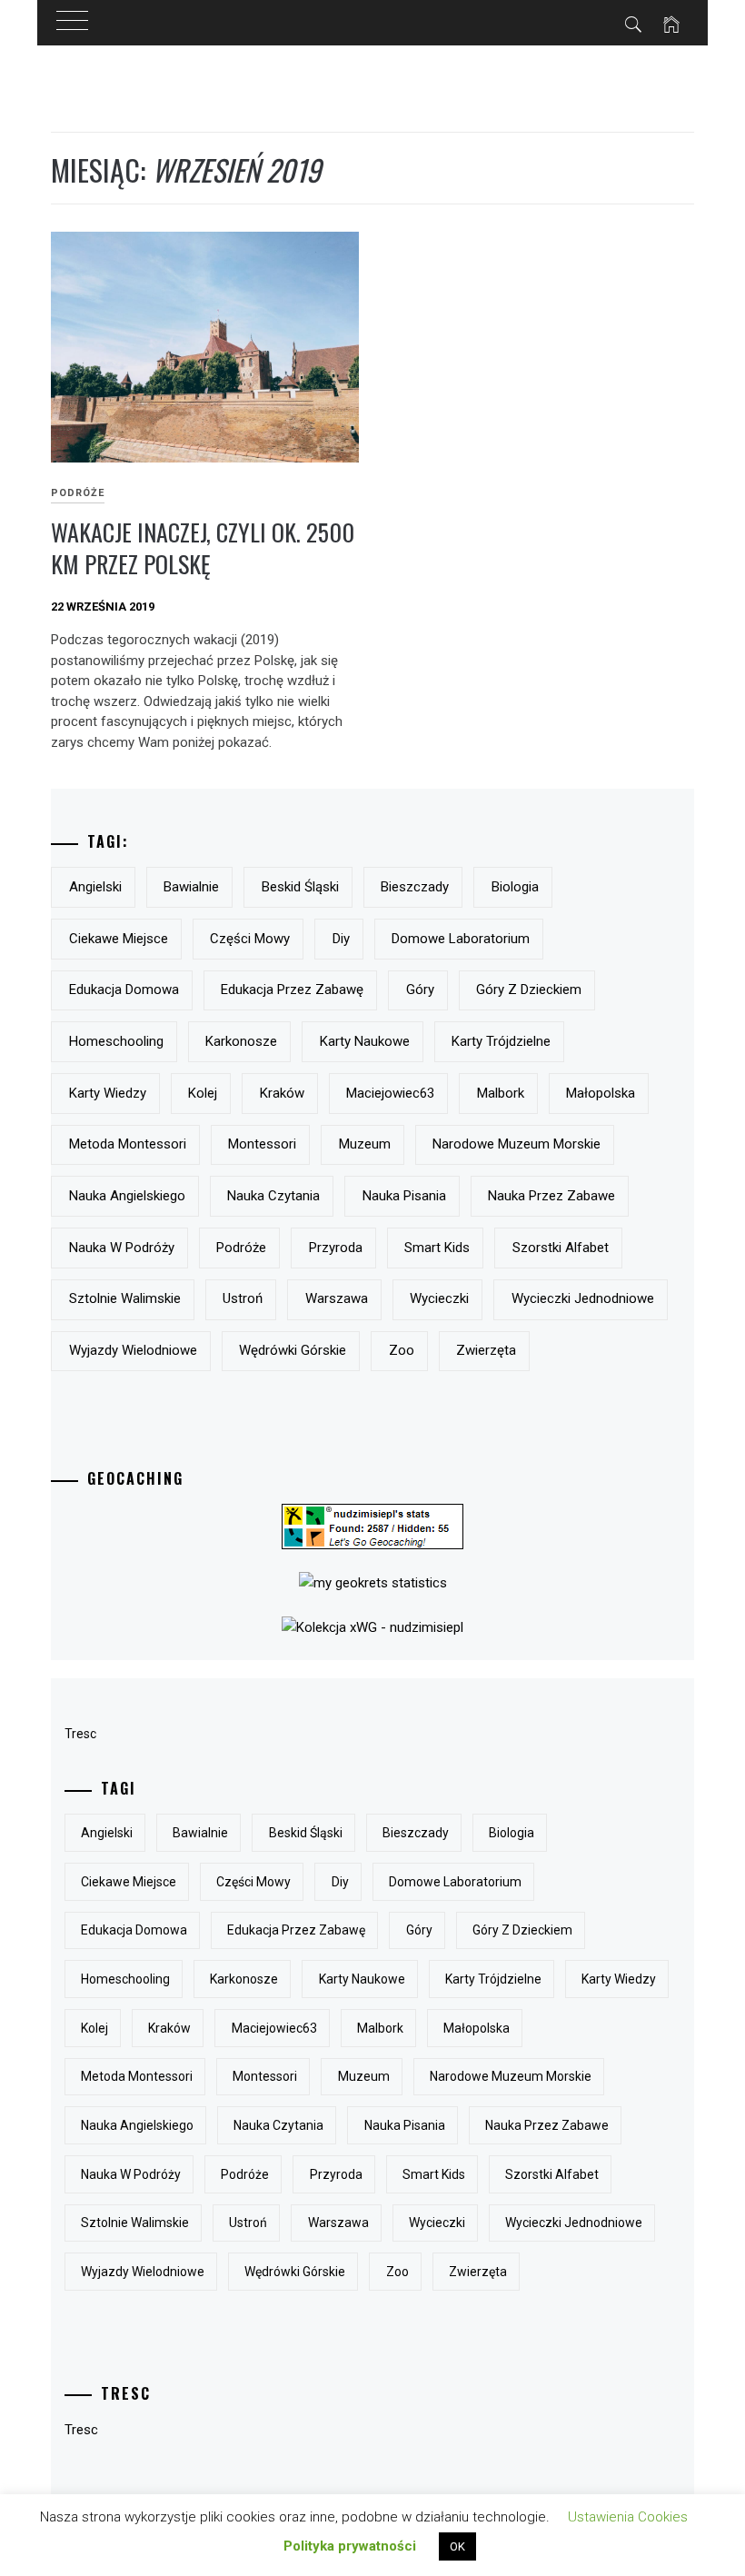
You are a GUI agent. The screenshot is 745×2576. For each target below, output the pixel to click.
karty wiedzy (108, 1093)
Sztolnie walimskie (125, 1298)
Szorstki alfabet (561, 1248)
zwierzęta (486, 1350)
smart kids (437, 1248)
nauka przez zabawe (551, 1196)
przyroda (336, 1248)
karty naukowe (365, 1041)
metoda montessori (128, 1144)
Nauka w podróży (122, 1248)
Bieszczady (415, 887)
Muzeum (365, 1144)
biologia (515, 887)
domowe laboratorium (461, 939)
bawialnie (191, 887)
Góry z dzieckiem (529, 990)
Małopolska (601, 1093)
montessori (262, 1144)
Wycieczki (439, 1298)
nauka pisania (404, 1196)
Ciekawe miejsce (119, 939)
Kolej (203, 1093)
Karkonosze (241, 1041)
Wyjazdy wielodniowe (133, 1350)
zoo (402, 1350)
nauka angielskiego (127, 1196)
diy (341, 939)
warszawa (337, 1298)
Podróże (78, 493)
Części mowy (250, 939)
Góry (420, 990)
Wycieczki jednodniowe (583, 1298)
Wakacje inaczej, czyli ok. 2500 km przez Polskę (203, 548)
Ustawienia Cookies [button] (628, 2517)
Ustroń (243, 1298)
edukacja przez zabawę (292, 990)
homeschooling (116, 1041)
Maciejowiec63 (390, 1093)
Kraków (282, 1093)
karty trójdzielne (501, 1041)
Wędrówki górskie (293, 1350)
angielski (95, 887)
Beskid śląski (300, 887)
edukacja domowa (124, 990)
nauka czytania (273, 1196)
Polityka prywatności (350, 2546)
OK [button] (457, 2546)
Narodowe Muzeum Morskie (517, 1144)
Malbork (501, 1093)
